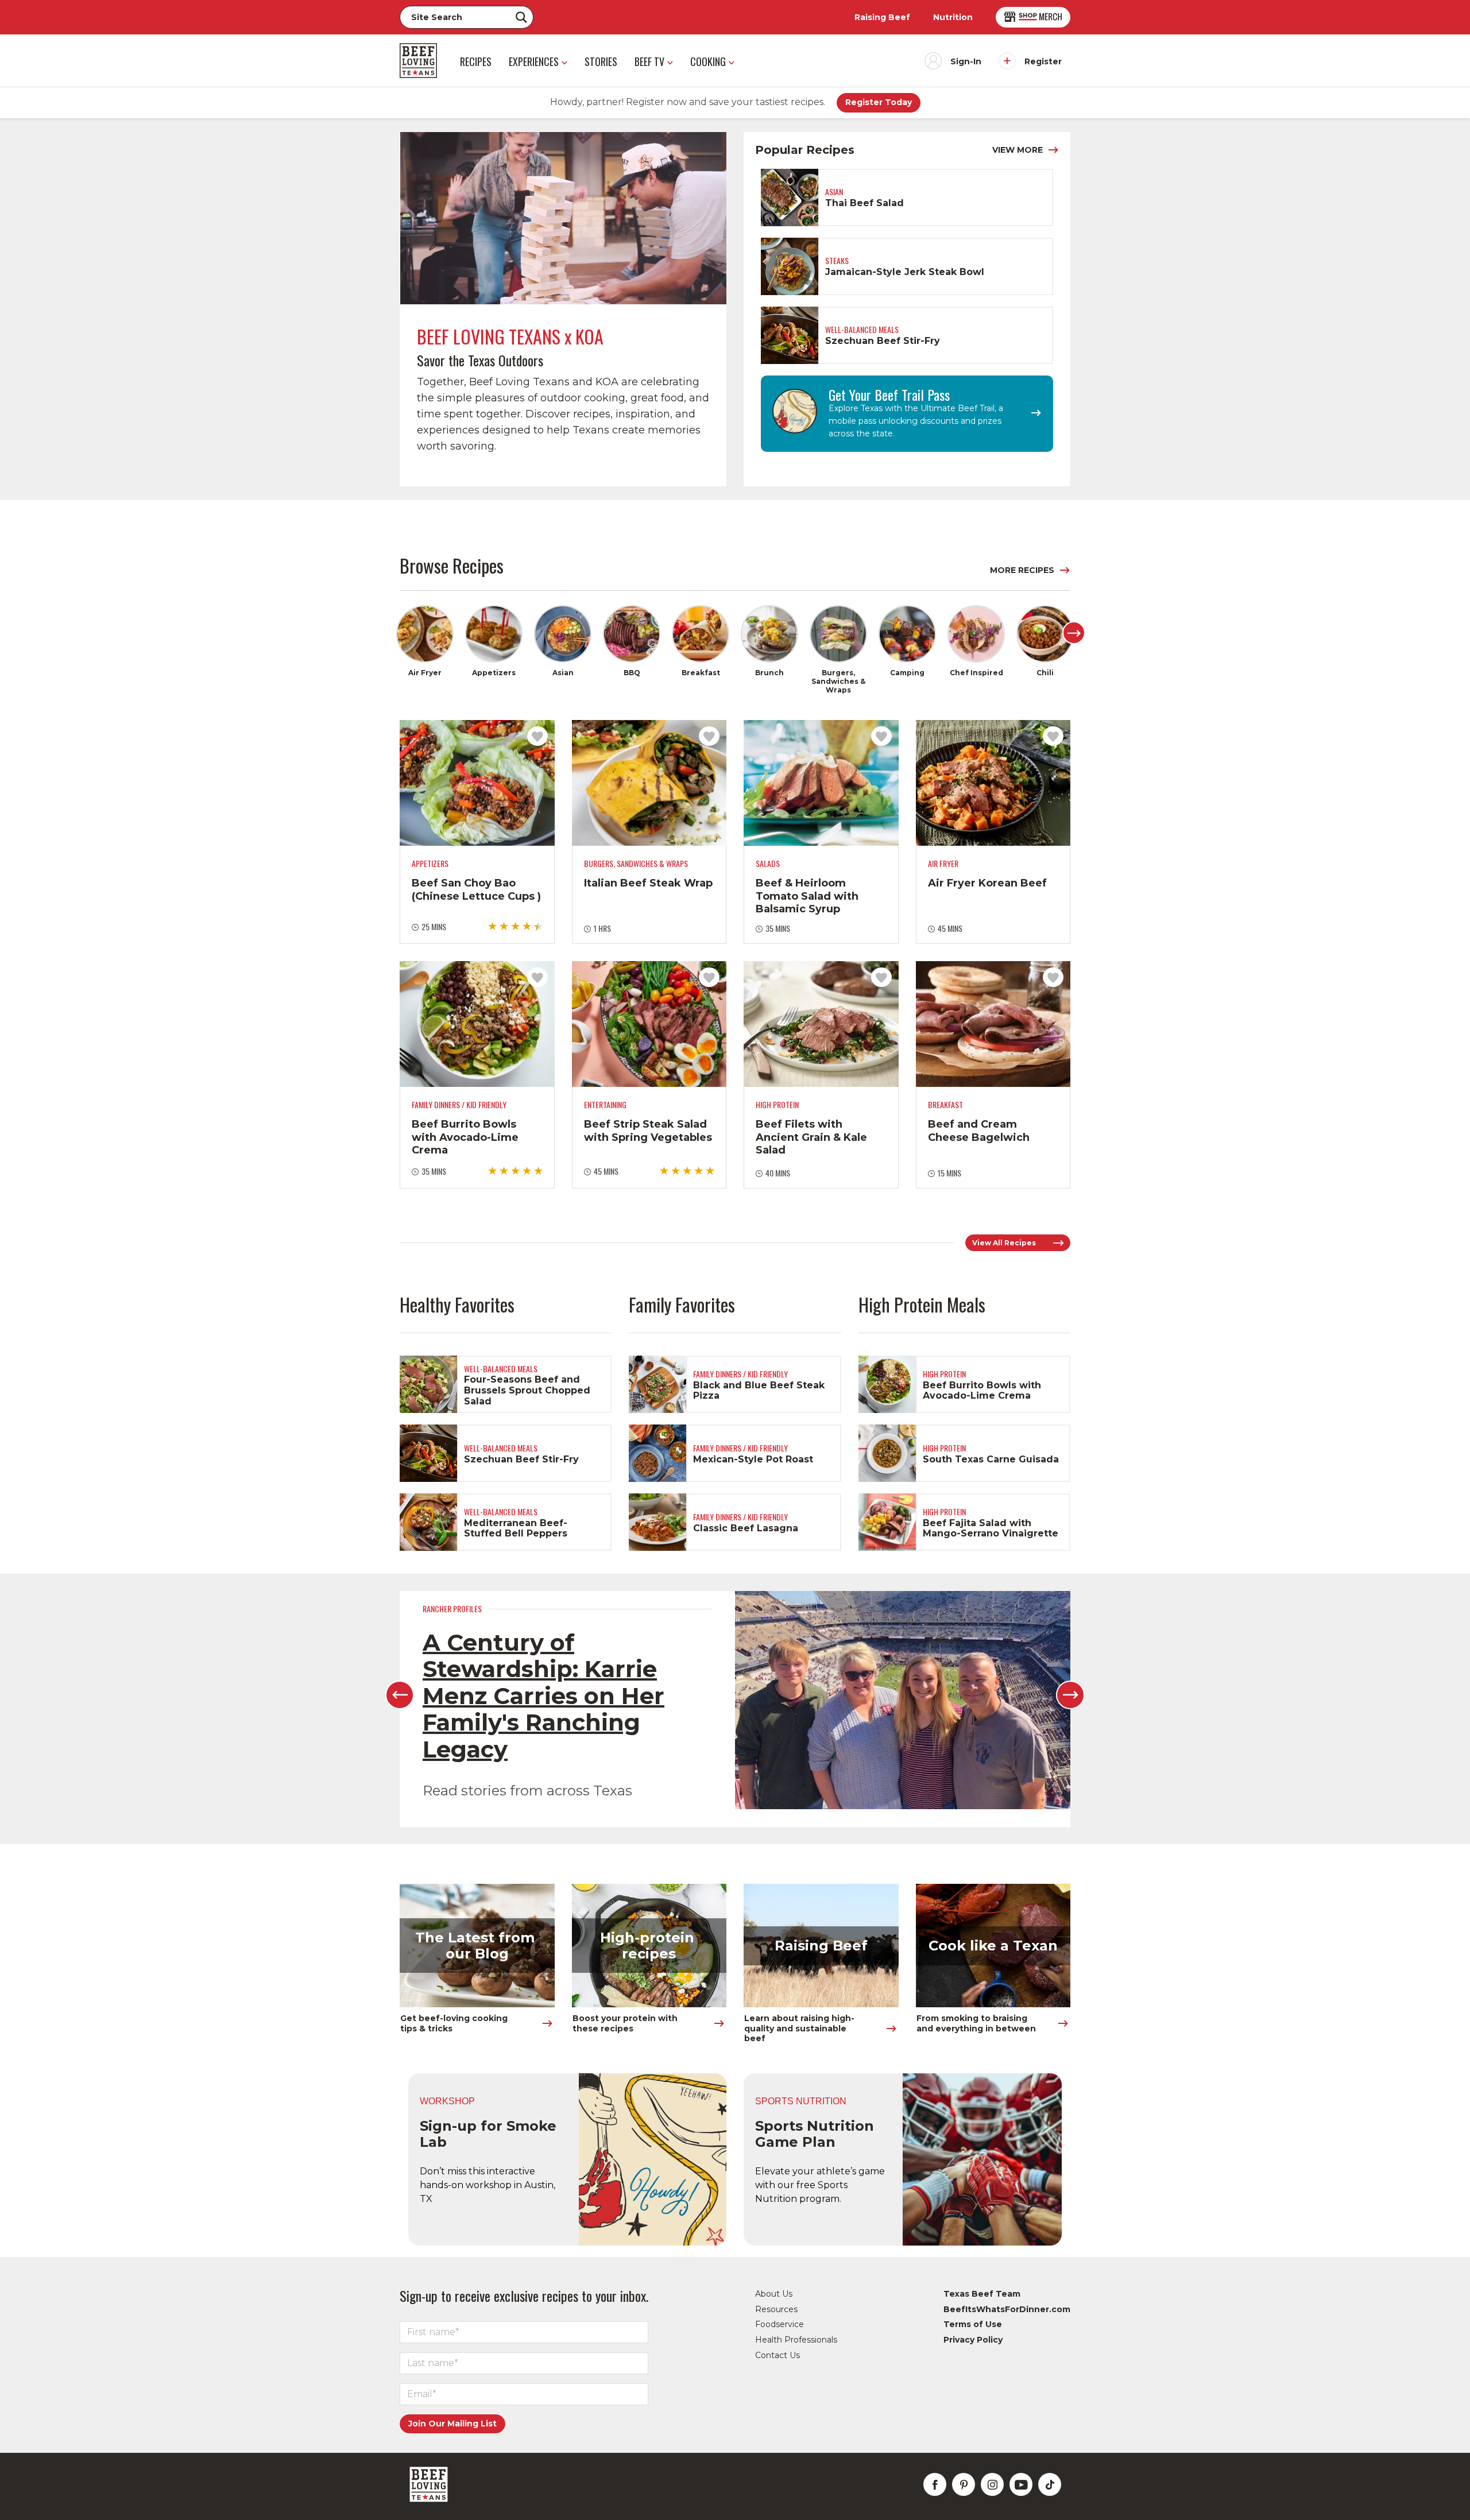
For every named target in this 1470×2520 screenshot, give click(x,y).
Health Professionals (796, 2340)
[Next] (1074, 633)
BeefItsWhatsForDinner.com (1007, 2309)
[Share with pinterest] (964, 2484)
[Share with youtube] (1021, 2484)
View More (1018, 150)
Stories (601, 61)
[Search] (521, 17)
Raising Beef (882, 17)
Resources (776, 2309)
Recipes (476, 61)
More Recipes (1022, 570)
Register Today (879, 102)
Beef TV (649, 61)
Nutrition (953, 17)
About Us (774, 2294)
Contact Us (777, 2355)
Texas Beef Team (982, 2294)
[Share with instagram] (992, 2484)
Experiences (534, 61)
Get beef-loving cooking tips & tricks (455, 2023)
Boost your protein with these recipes (626, 2023)
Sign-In (966, 61)
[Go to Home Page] (418, 61)
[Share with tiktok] (1050, 2484)
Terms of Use (973, 2324)
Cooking (708, 61)
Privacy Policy (973, 2340)
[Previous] (400, 1695)
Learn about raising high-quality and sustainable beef (799, 2028)
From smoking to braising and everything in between (976, 2023)
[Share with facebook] (935, 2484)
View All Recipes (1004, 1243)
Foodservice (780, 2324)
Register (1043, 61)
